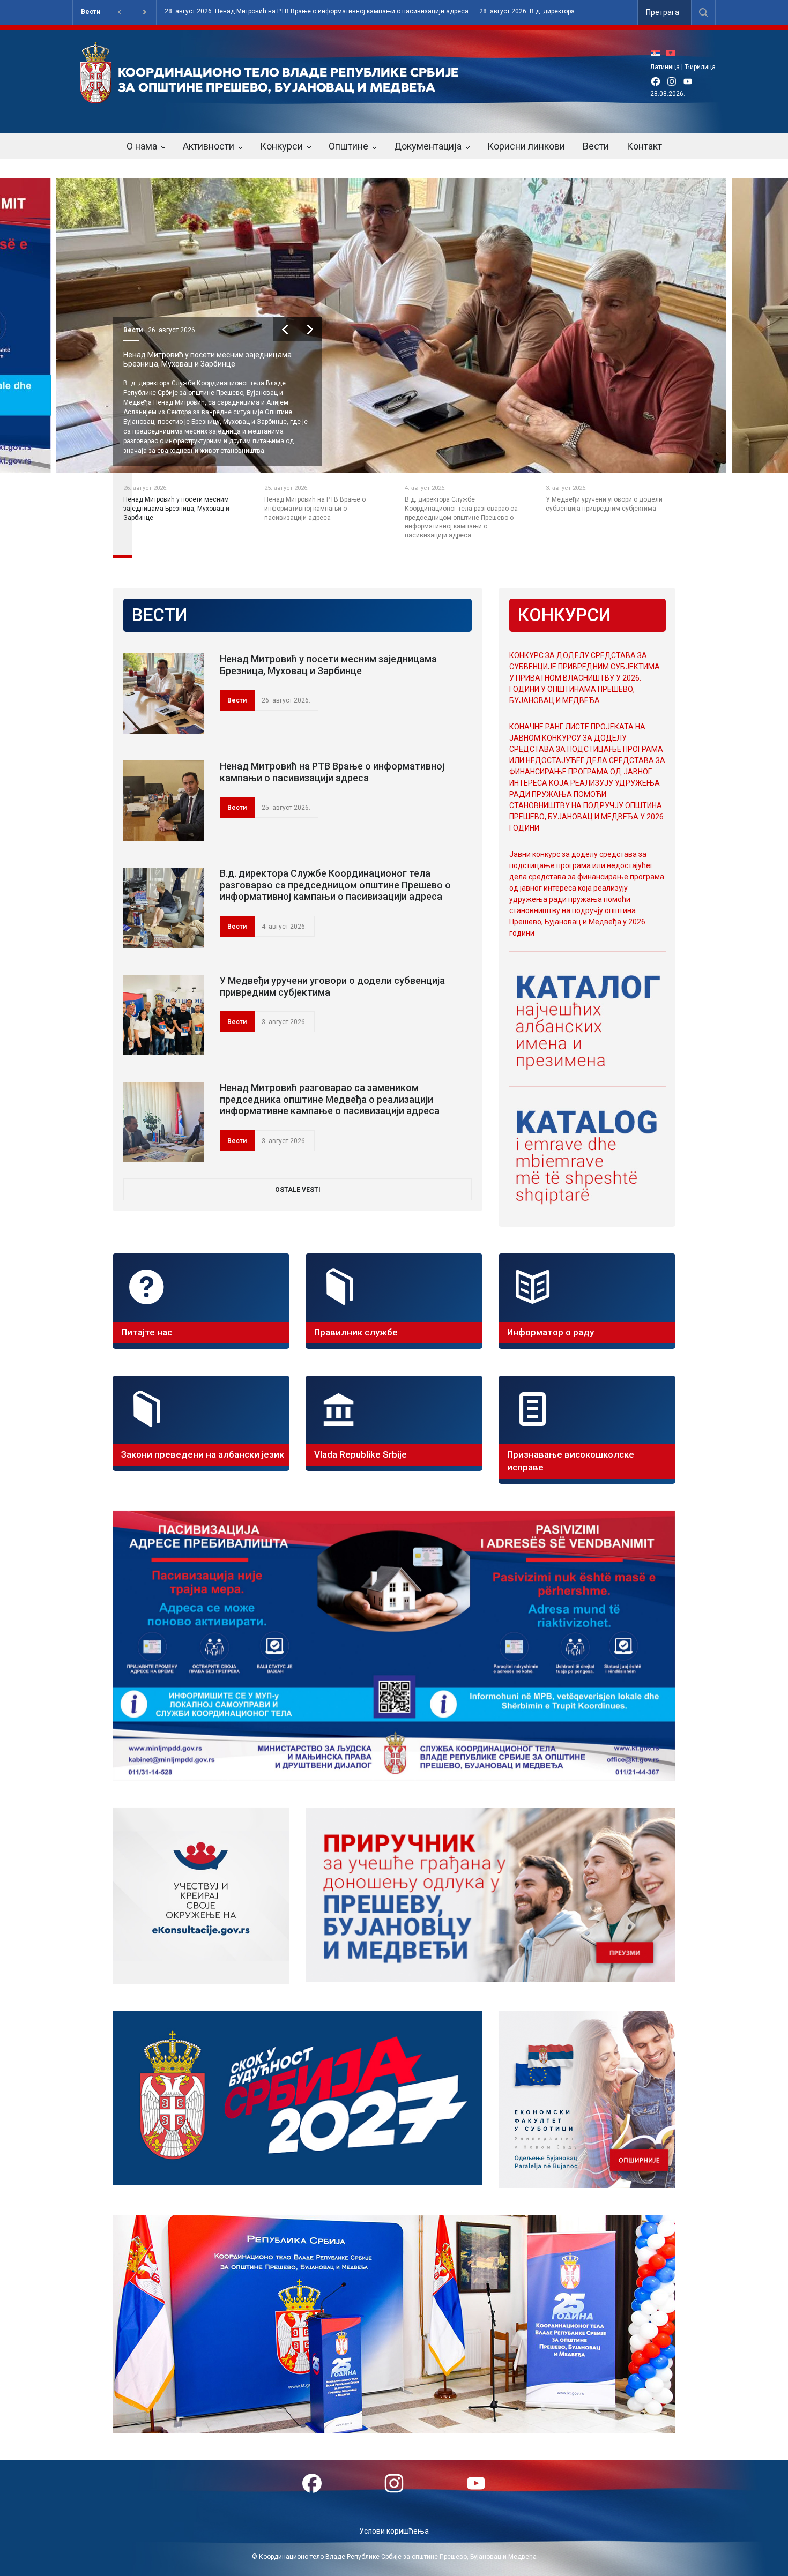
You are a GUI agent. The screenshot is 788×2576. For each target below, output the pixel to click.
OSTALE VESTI (298, 1190)
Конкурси (281, 146)
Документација (428, 146)
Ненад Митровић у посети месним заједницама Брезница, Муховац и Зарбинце (328, 665)
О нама (142, 146)
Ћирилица (700, 67)
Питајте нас (147, 1332)
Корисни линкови (526, 146)
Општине (348, 146)
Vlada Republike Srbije (360, 1454)
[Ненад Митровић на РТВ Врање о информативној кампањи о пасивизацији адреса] (163, 801)
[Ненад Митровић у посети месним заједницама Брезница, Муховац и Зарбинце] (163, 693)
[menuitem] (658, 53)
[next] (310, 329)
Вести (91, 12)
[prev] (285, 329)
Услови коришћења (394, 2531)
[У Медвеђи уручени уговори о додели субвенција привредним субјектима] (163, 1015)
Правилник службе (356, 1332)
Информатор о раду (551, 1332)
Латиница (665, 67)
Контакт (644, 146)
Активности (209, 146)
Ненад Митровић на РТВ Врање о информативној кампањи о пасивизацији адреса (211, 359)
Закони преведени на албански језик (203, 1454)
